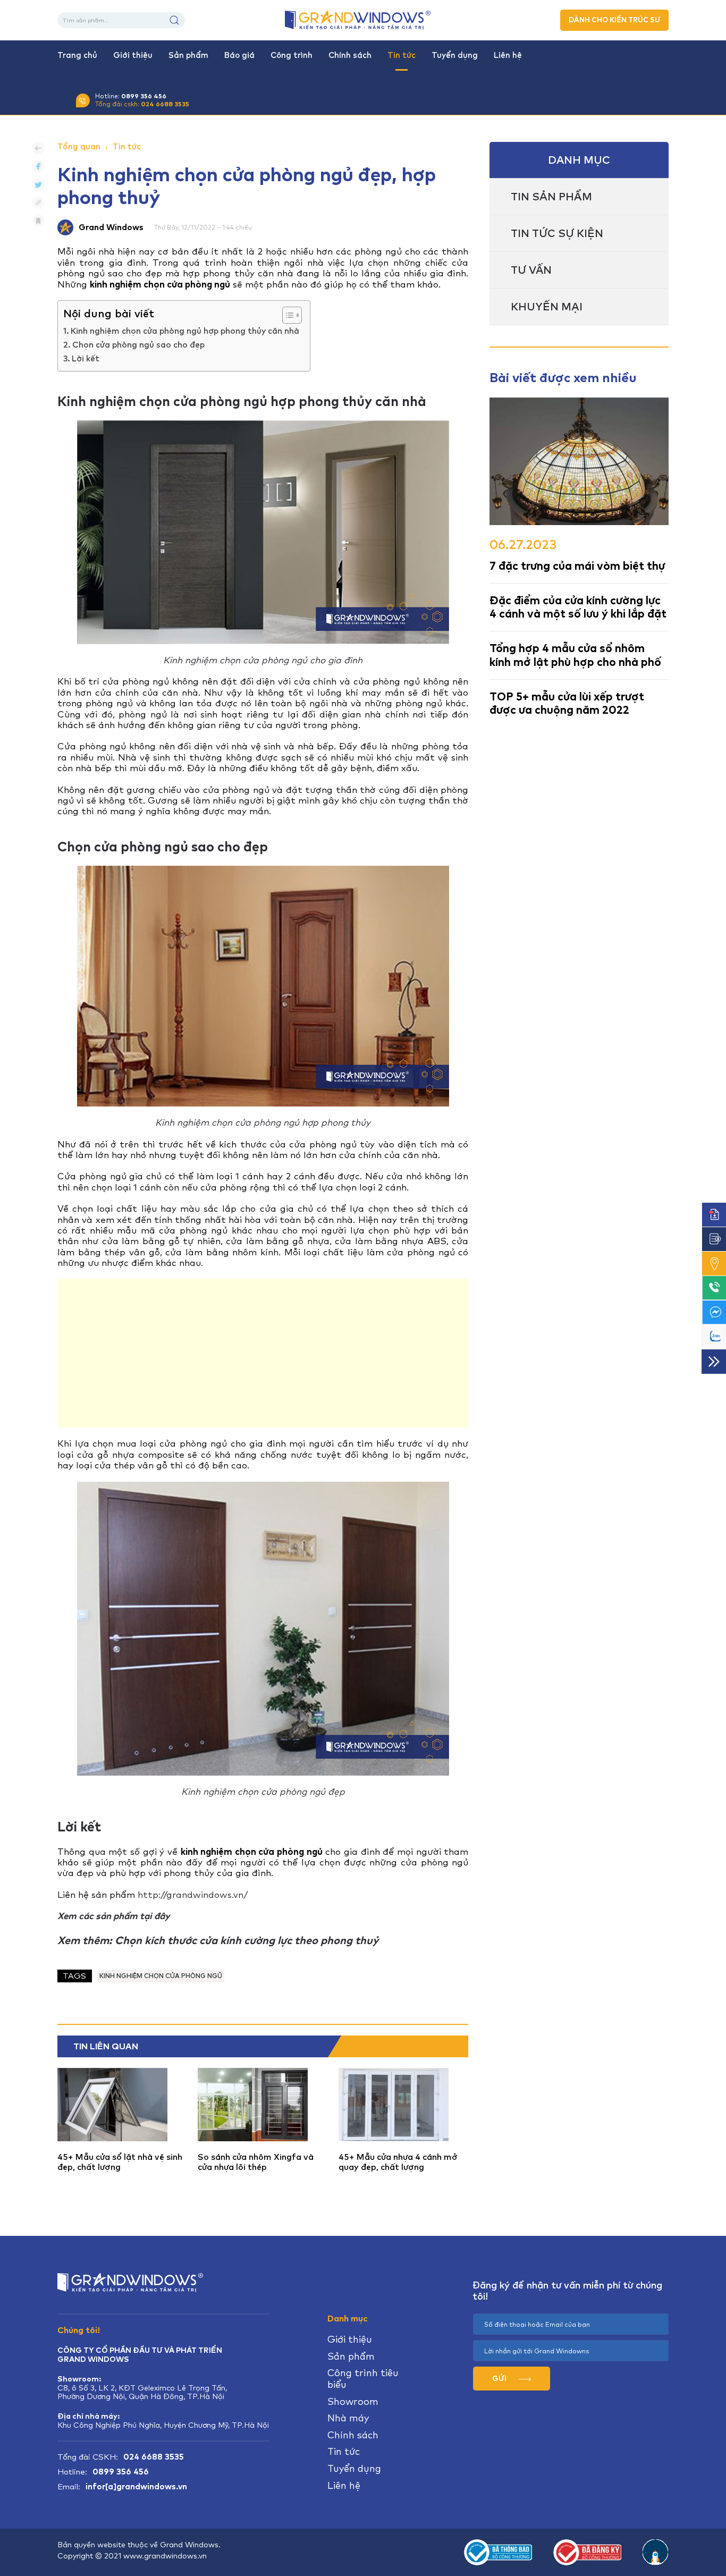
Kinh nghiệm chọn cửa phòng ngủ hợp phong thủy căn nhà (185, 331)
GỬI (500, 2378)
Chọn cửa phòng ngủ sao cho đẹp (138, 345)
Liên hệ (508, 55)
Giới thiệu (133, 55)
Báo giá (239, 55)
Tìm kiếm (174, 20)
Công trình (292, 55)
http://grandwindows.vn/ (193, 1895)
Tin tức (402, 55)
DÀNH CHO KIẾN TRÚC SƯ (614, 20)
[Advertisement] (263, 1353)
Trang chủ (77, 55)
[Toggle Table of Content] (287, 315)
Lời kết (86, 359)
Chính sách (350, 55)
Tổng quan (79, 147)
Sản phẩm (188, 55)
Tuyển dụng (455, 55)
